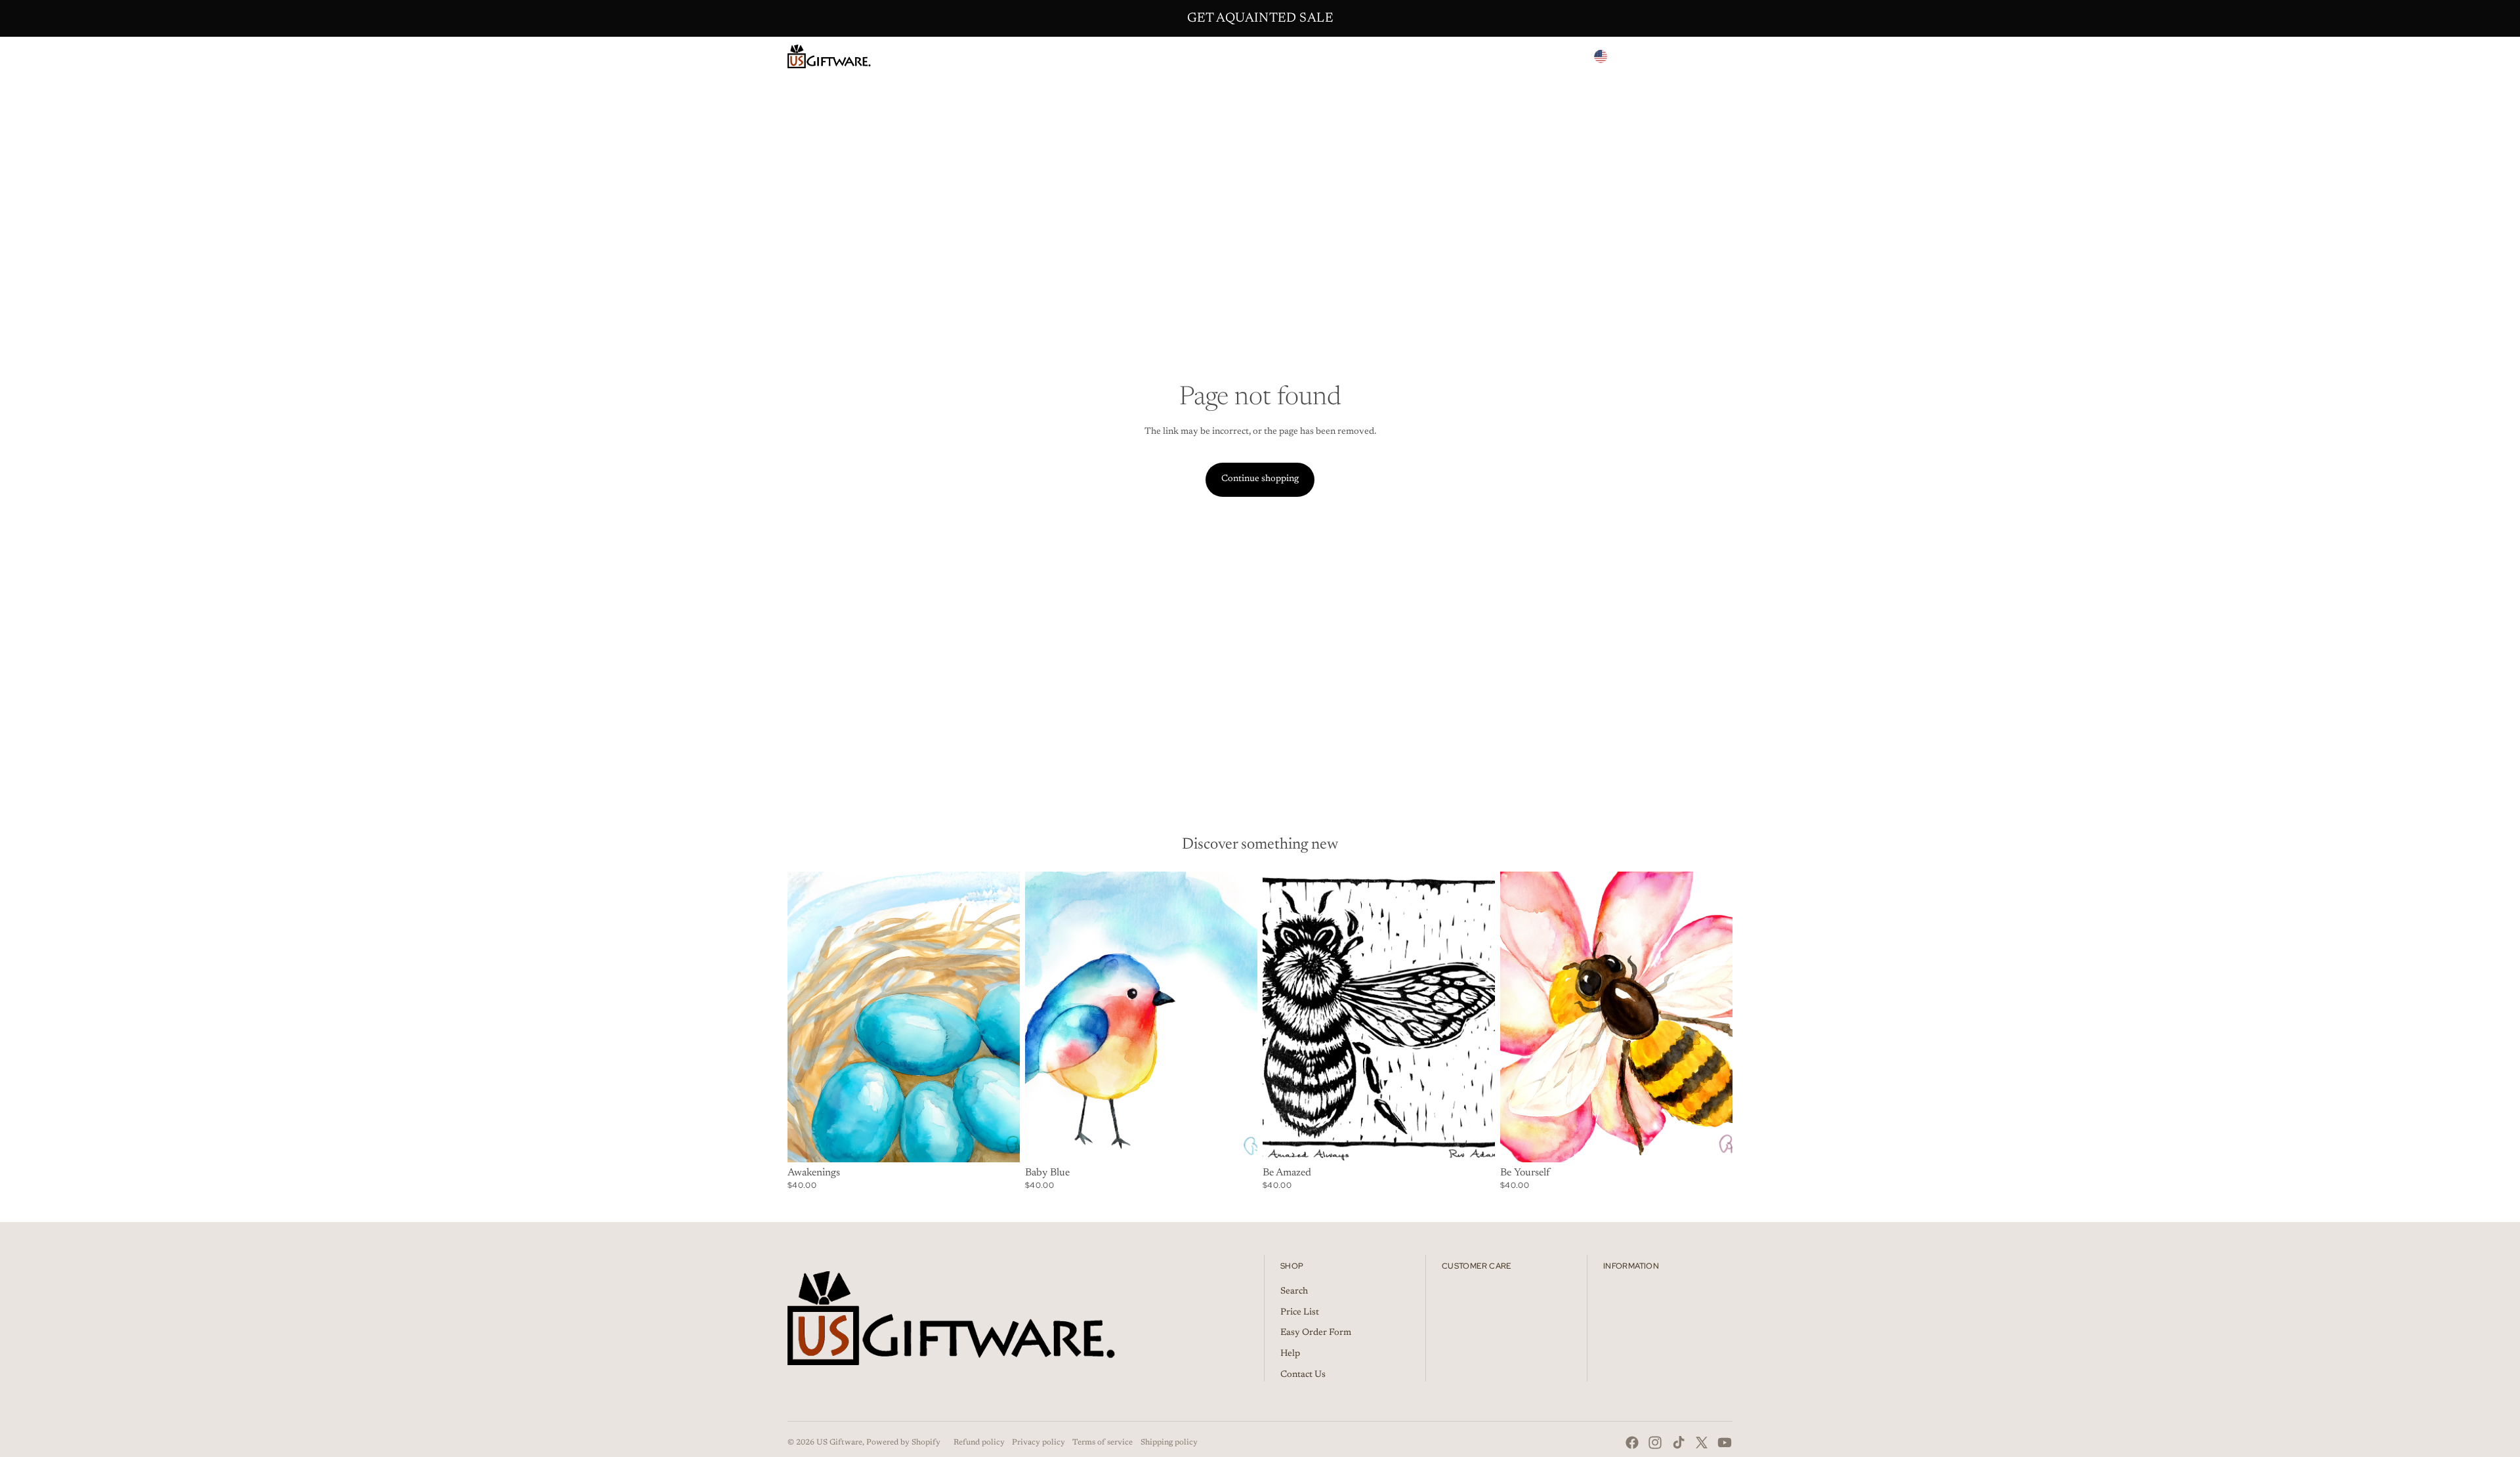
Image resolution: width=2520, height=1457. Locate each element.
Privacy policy (1039, 1443)
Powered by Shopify (903, 1443)
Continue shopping (1260, 479)
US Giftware (839, 1443)
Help (1290, 1354)
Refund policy (979, 1443)
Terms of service (1102, 1443)
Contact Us (1303, 1375)
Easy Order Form (1316, 1333)
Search (1294, 1292)
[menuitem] (1164, 56)
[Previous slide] (1045, 1017)
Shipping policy (1169, 1443)
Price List (1300, 1313)
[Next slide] (1238, 1017)
